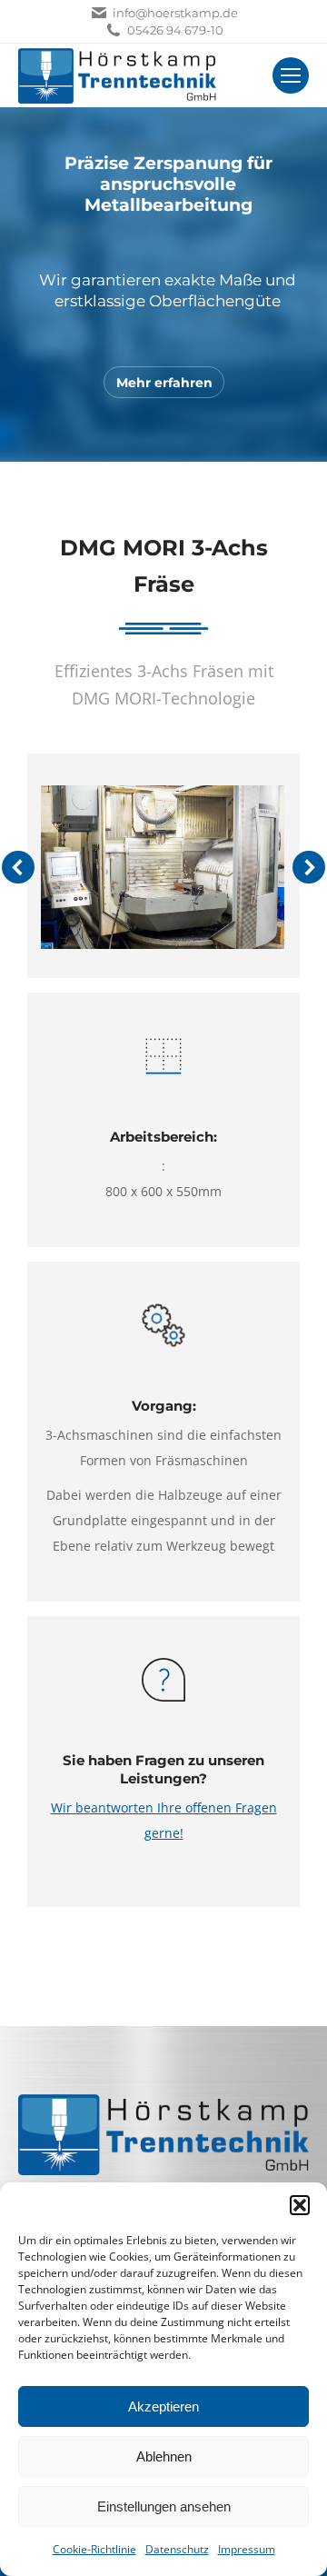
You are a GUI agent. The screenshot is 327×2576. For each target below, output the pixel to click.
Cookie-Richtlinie (94, 2549)
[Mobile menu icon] (291, 75)
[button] (300, 2205)
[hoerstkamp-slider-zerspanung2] (162, 867)
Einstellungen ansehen (164, 2506)
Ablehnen (164, 2456)
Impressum (247, 2549)
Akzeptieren (163, 2406)
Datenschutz (177, 2549)
